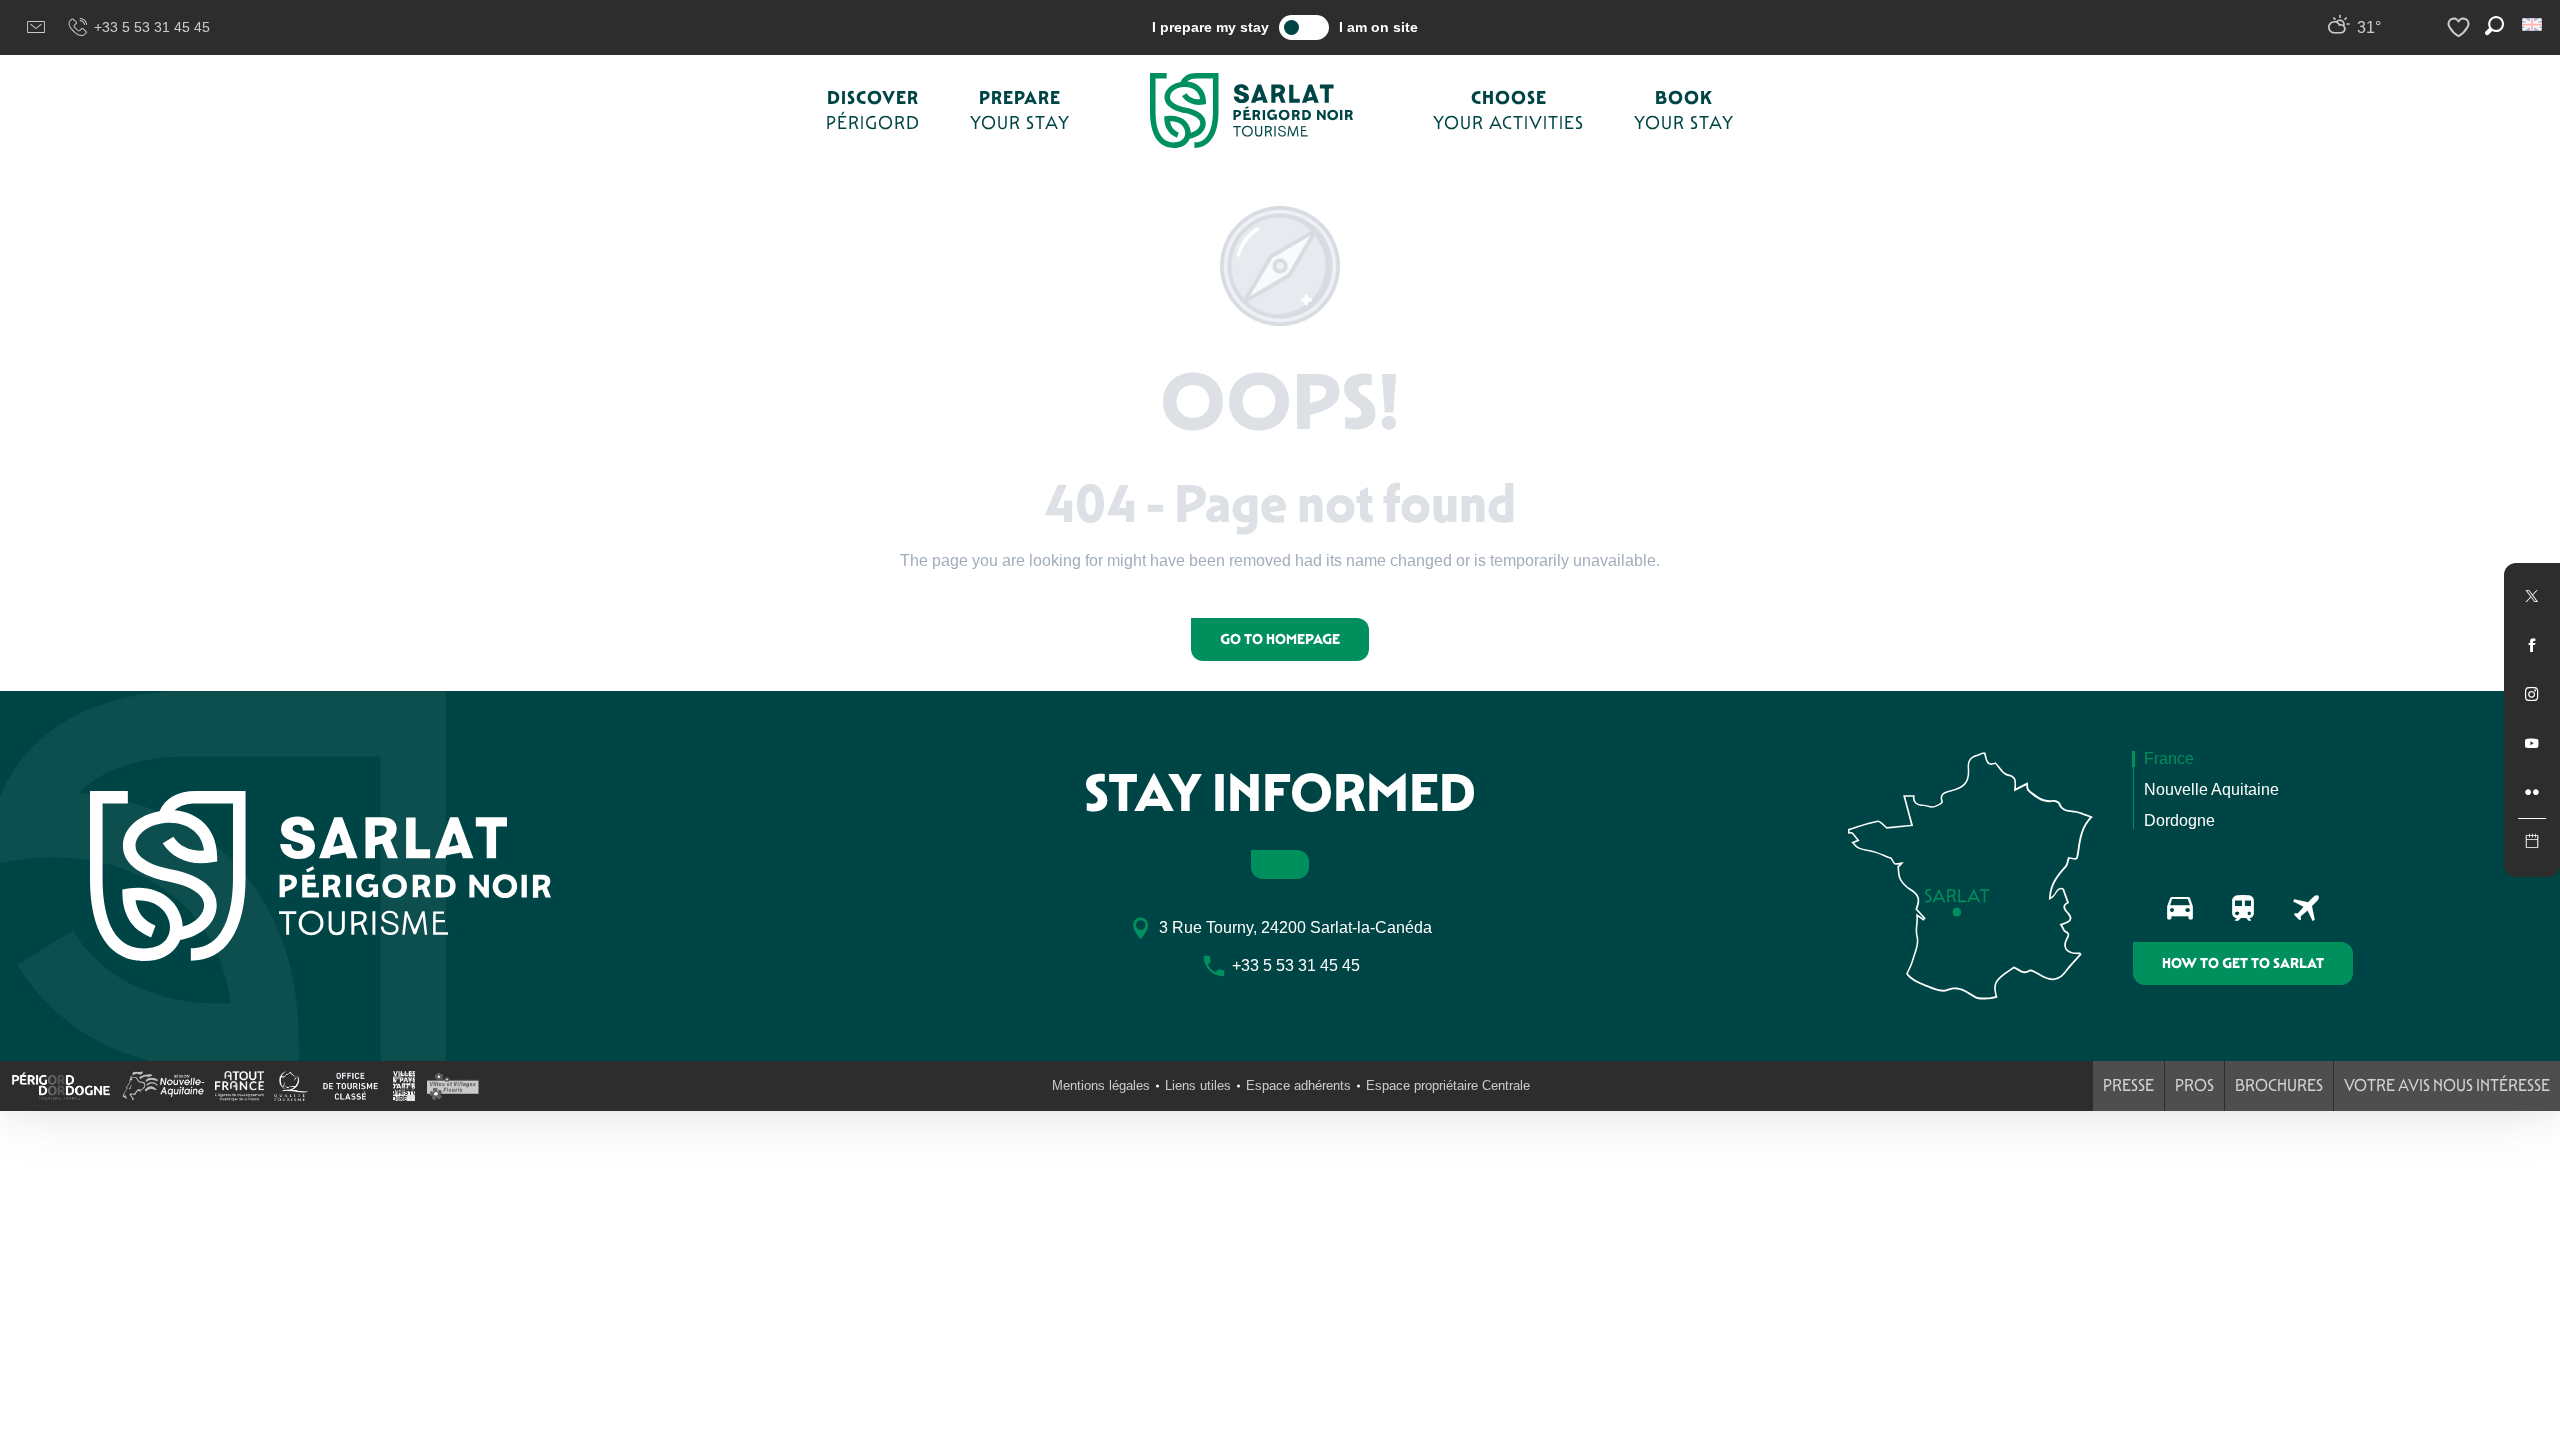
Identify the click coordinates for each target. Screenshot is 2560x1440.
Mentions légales (1101, 1085)
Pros (2194, 1085)
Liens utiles (1198, 1085)
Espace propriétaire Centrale (1448, 1085)
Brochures (2279, 1085)
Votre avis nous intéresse (2447, 1085)
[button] (2533, 24)
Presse (2128, 1085)
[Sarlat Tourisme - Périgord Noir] (1252, 110)
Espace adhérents (1298, 1085)
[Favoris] (2461, 27)
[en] (2533, 24)
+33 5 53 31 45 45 (152, 27)
